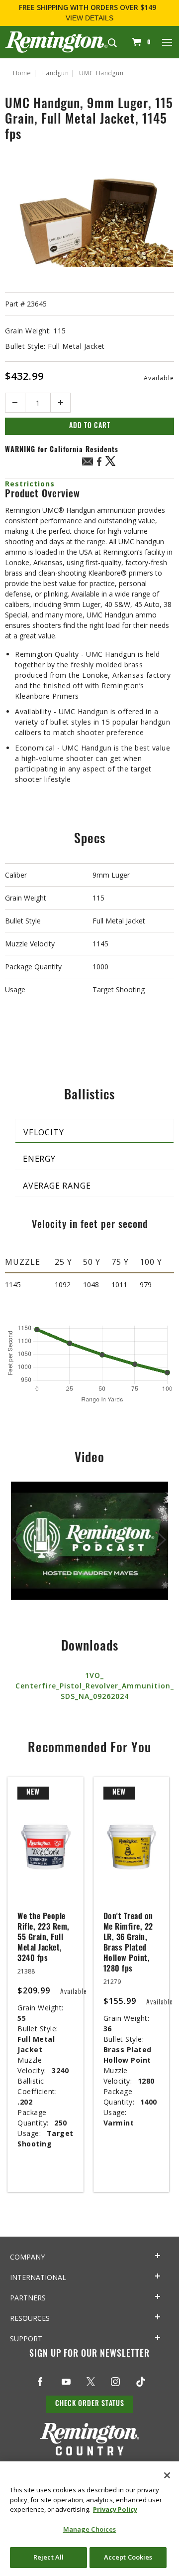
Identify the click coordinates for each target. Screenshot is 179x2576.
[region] (89, 2519)
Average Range (57, 1186)
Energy (39, 1159)
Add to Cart (90, 426)
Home (22, 73)
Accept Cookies (128, 2557)
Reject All (48, 2557)
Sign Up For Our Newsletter (89, 2355)
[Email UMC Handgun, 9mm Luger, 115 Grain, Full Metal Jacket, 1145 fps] (88, 463)
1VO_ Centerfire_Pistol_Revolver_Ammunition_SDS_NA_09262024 (95, 1686)
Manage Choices (90, 2529)
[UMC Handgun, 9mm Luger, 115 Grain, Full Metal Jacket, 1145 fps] (89, 220)
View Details (89, 18)
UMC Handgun (101, 73)
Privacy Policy (115, 2509)
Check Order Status (90, 2404)
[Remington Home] (56, 41)
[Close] (167, 2475)
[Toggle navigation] (168, 42)
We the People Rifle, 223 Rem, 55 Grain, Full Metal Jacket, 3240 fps (44, 1938)
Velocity (44, 1132)
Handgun (55, 73)
